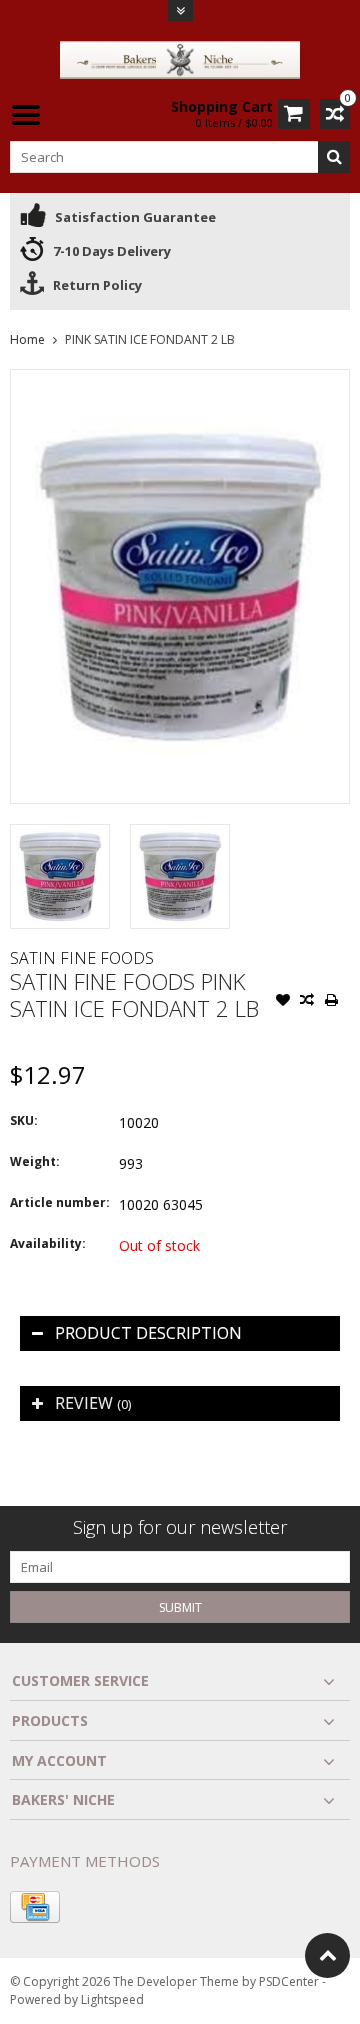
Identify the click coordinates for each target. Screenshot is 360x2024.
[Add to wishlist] (283, 1002)
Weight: (35, 1161)
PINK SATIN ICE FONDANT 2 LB (150, 339)
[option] (60, 876)
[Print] (331, 1002)
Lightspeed (112, 1999)
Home (27, 339)
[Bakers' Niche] (180, 58)
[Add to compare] (307, 1002)
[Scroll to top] (327, 1955)
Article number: (60, 1202)
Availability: (48, 1243)
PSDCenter (289, 1981)
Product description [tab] (148, 1333)
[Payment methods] (35, 1907)
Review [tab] (93, 1403)
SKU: (24, 1120)
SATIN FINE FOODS (82, 958)
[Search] (334, 157)
